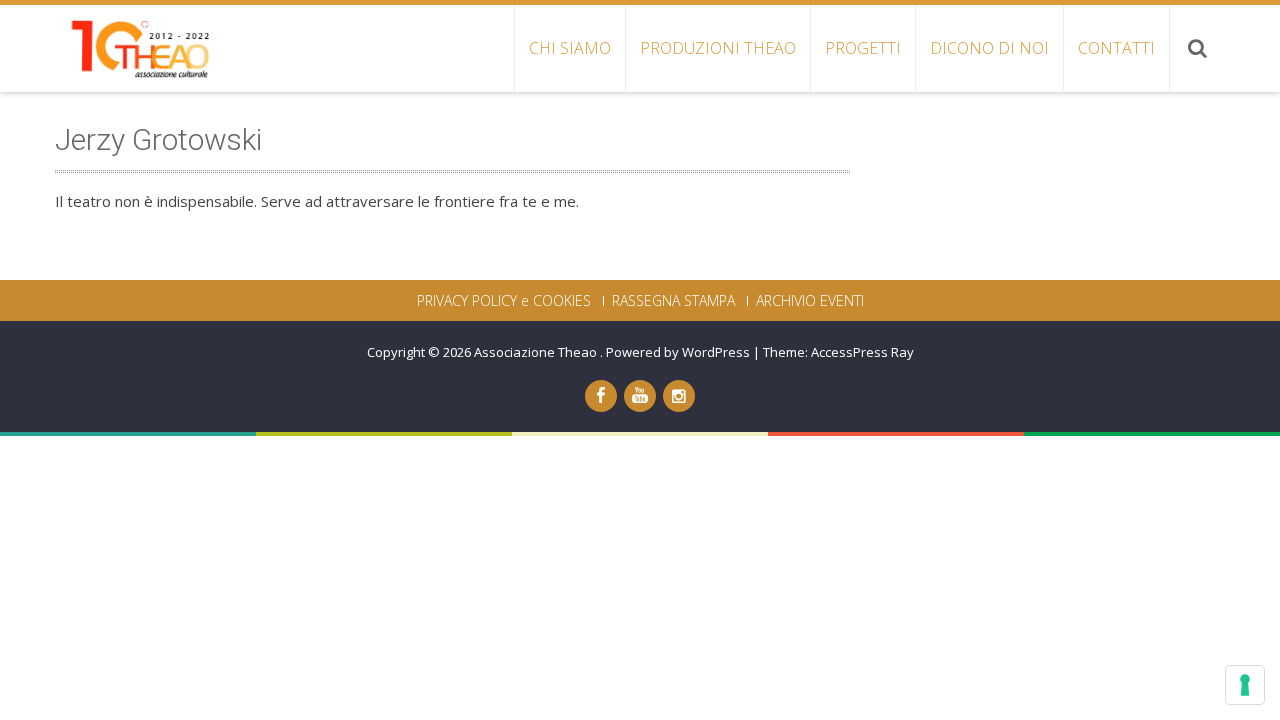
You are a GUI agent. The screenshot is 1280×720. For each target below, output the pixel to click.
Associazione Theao (537, 352)
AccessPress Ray (862, 352)
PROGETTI (863, 48)
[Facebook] (601, 396)
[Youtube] (640, 396)
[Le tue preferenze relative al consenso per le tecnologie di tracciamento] (1245, 685)
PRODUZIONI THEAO (718, 48)
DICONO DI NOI (989, 48)
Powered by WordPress (678, 352)
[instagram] (679, 396)
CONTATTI (1116, 48)
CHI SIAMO (570, 48)
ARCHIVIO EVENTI (810, 301)
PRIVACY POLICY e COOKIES (504, 301)
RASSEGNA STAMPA (673, 301)
